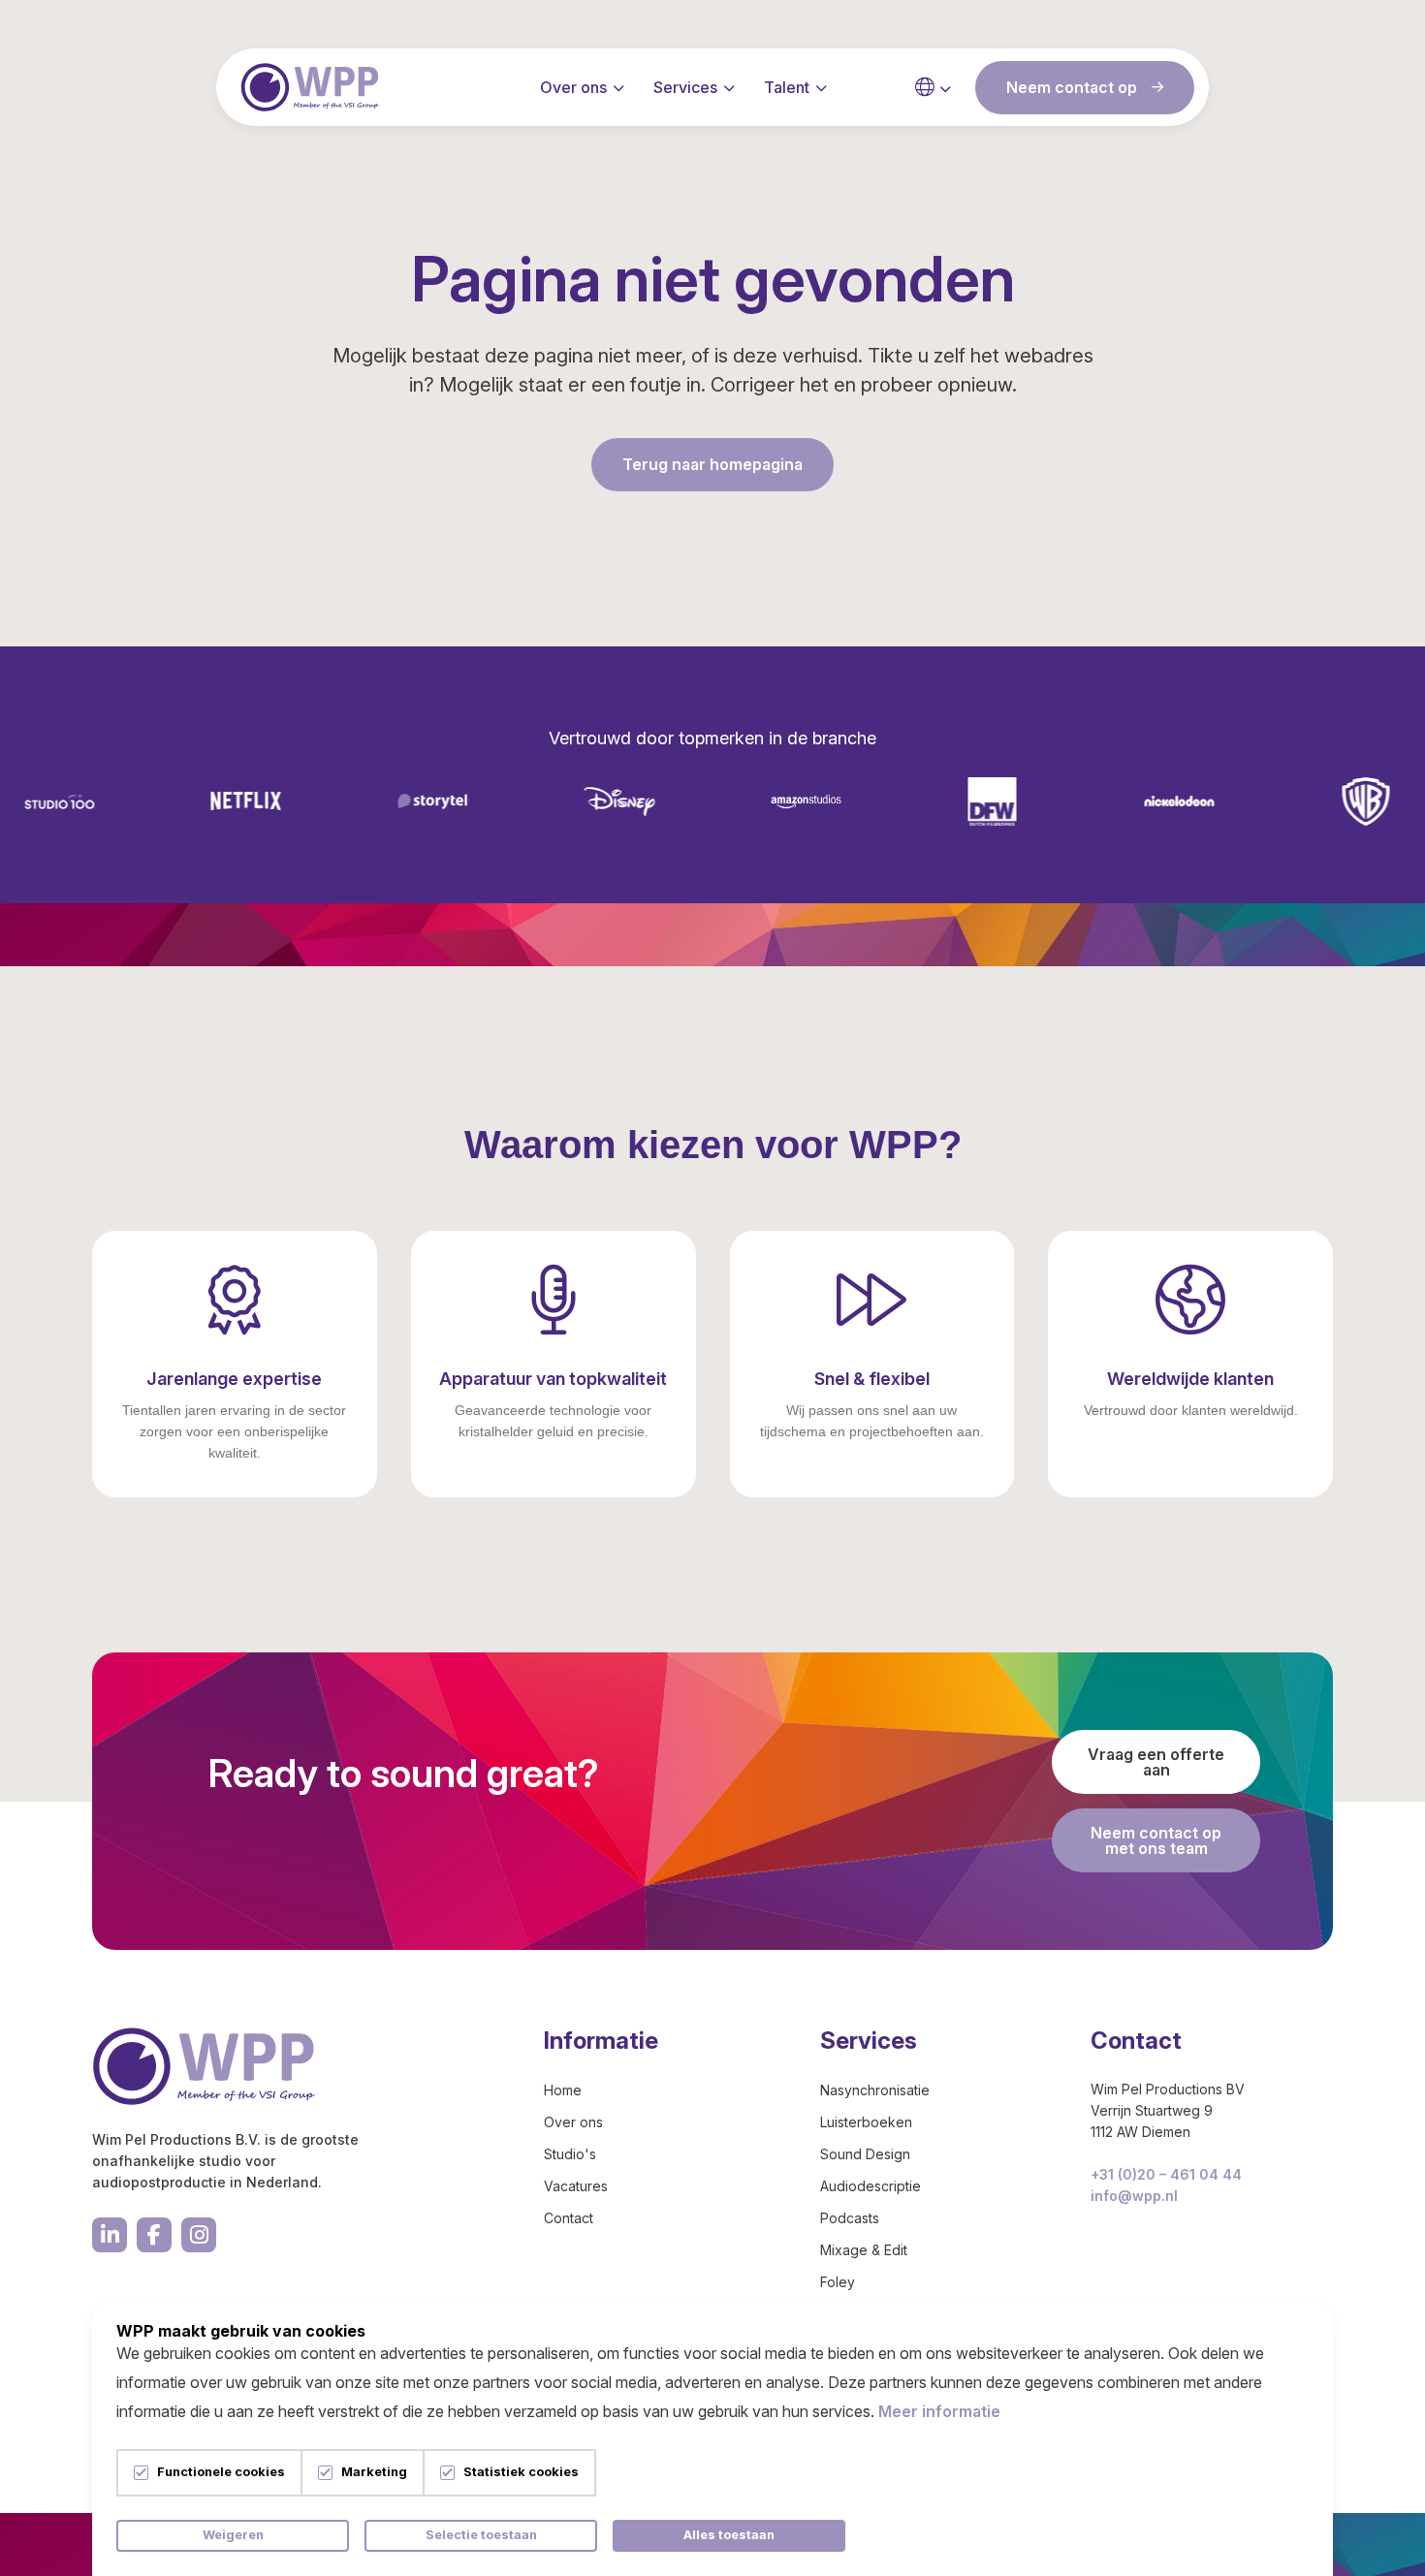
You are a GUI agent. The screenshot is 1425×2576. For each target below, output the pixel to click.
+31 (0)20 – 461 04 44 (1166, 2174)
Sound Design (865, 2154)
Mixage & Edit (864, 2250)
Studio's (570, 2154)
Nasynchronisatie (875, 2090)
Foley (838, 2282)
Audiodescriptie (871, 2186)
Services (685, 87)
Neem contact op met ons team (1156, 1840)
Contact (569, 2218)
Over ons (573, 87)
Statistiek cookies (521, 2473)
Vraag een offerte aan (1156, 1762)
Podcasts (850, 2218)
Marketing (374, 2473)
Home (563, 2090)
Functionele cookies (221, 2473)
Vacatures (576, 2186)
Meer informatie (939, 2411)
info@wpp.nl (1134, 2196)
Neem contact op (1072, 87)
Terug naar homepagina (712, 464)
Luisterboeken (866, 2122)
